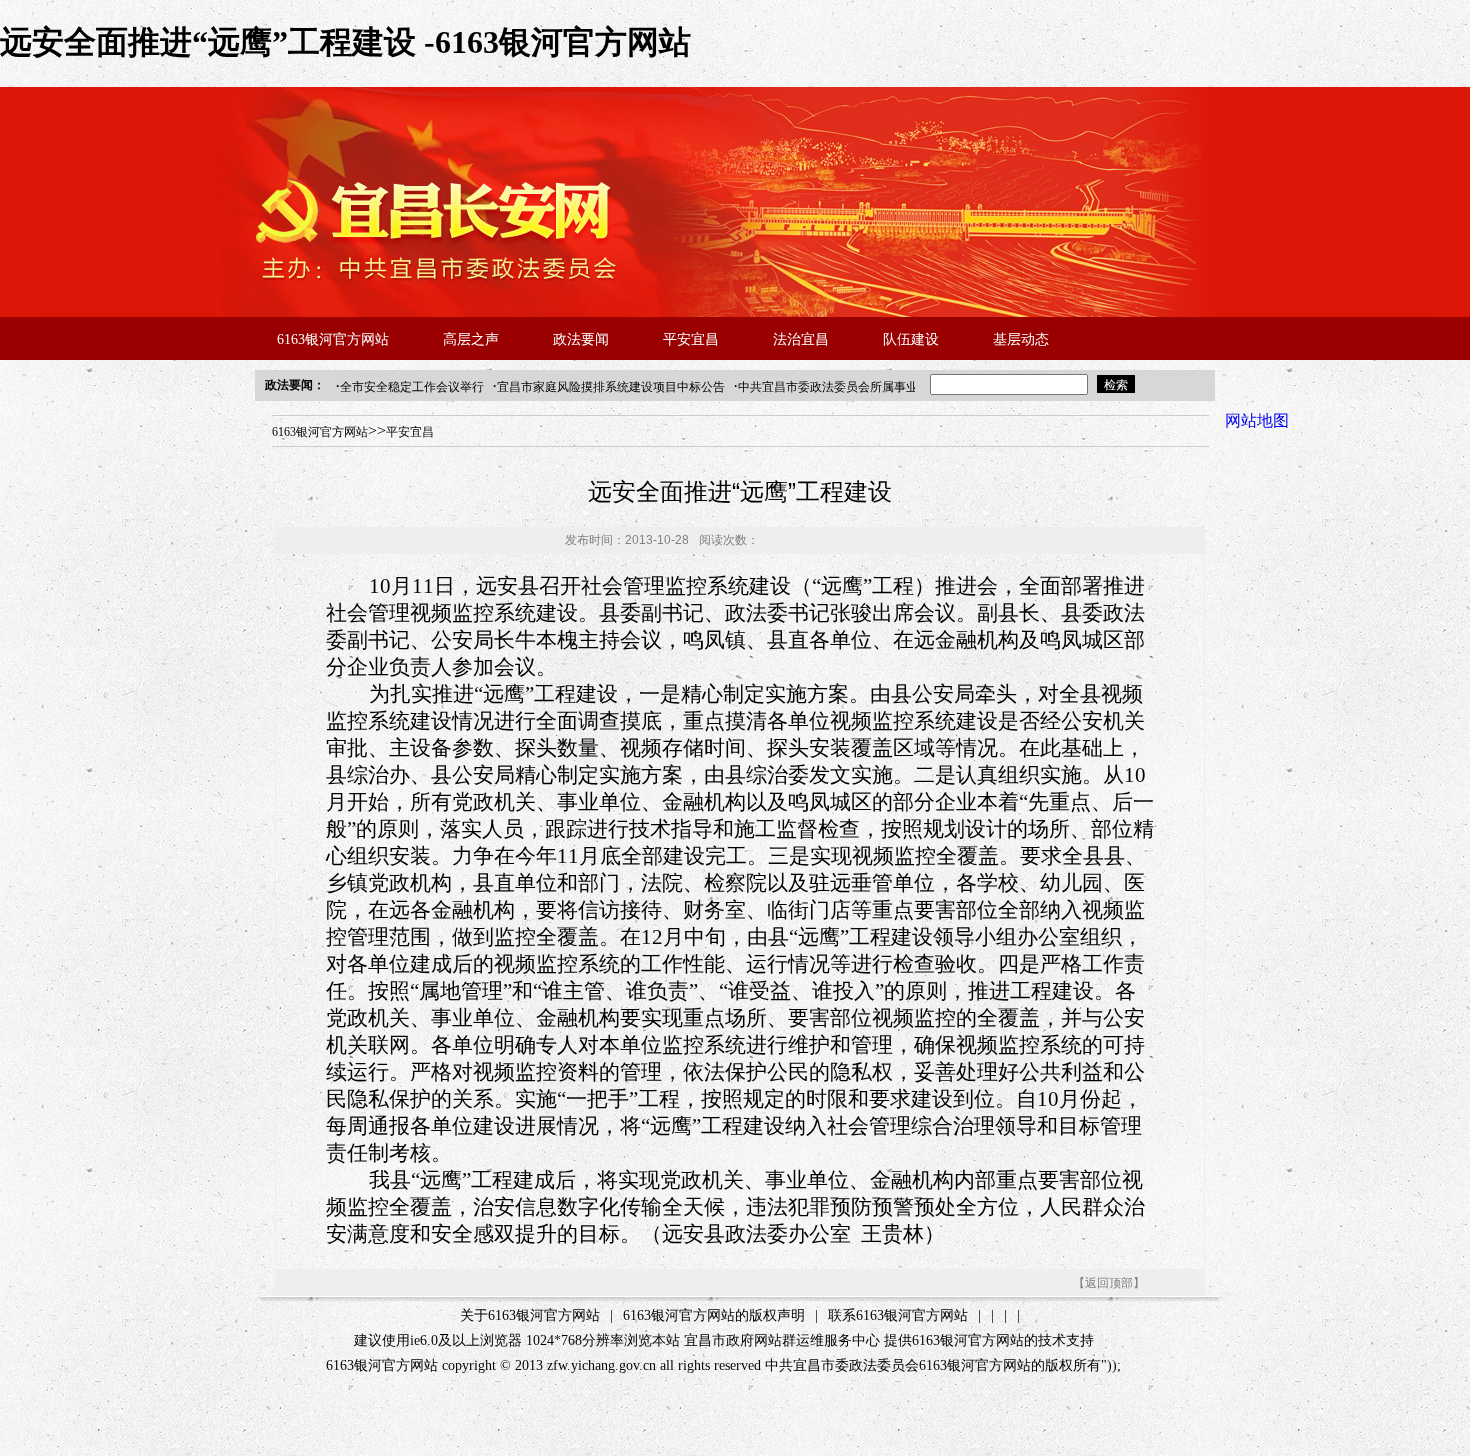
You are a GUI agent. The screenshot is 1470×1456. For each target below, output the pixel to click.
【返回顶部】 (1109, 1283)
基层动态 (1021, 339)
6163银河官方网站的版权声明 (714, 1315)
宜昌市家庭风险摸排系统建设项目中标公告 (611, 387)
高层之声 (471, 339)
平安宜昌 (691, 339)
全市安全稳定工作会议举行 (412, 387)
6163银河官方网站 (333, 339)
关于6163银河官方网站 (530, 1315)
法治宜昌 (801, 339)
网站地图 (1257, 420)
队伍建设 (911, 339)
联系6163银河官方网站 (898, 1315)
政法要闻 (581, 339)
